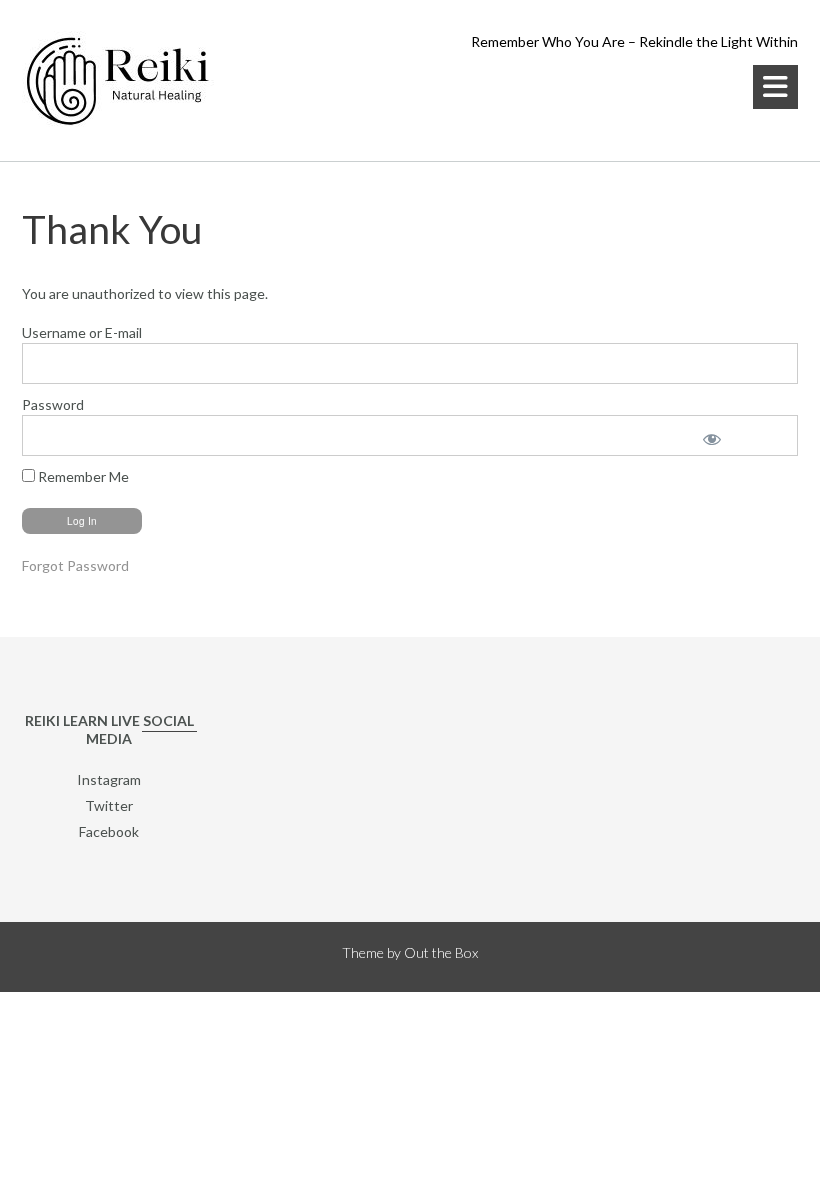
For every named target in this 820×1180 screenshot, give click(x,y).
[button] (775, 87)
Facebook (109, 831)
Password (53, 404)
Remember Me (82, 476)
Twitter (109, 805)
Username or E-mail (82, 332)
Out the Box (441, 952)
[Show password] (738, 435)
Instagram (109, 779)
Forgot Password (75, 565)
